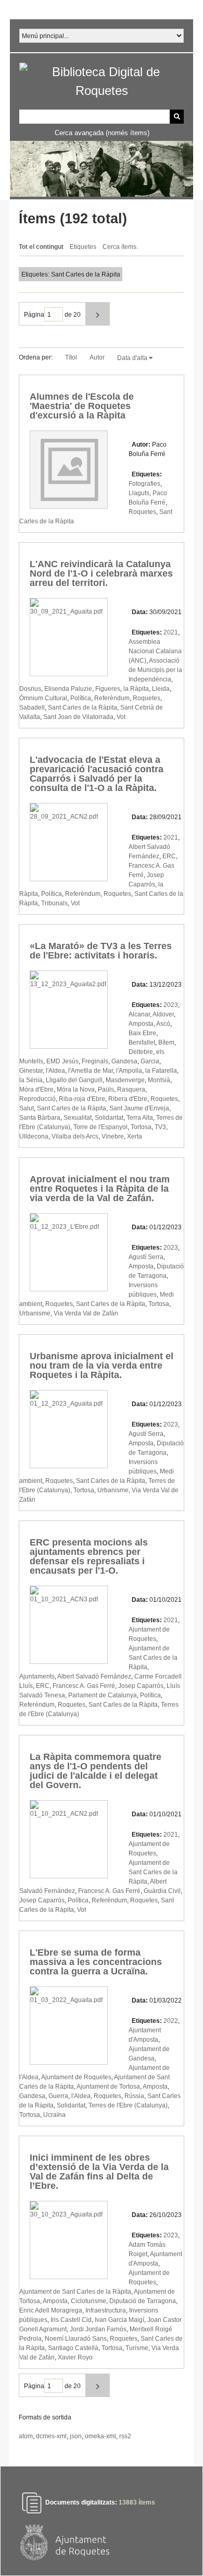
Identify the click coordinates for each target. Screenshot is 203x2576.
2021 (171, 632)
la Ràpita (136, 689)
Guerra (58, 2096)
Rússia (134, 2096)
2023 (171, 1005)
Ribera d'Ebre (128, 1099)
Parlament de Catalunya (103, 1695)
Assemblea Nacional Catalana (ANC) (155, 651)
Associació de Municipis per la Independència (155, 670)
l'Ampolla (129, 1071)
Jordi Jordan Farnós (98, 2329)
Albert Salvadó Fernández (94, 1676)
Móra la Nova (76, 1089)
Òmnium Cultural (43, 698)
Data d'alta (133, 358)
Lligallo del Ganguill (74, 1080)
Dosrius (30, 689)
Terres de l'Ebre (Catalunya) (128, 2105)
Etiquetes (83, 247)
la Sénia (31, 1080)
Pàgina (34, 315)
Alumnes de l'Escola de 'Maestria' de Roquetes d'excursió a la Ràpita (82, 406)
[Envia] (177, 117)
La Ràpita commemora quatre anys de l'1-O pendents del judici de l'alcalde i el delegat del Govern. (96, 1771)
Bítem (166, 1043)
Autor (97, 357)
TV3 (160, 1127)
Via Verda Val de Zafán (86, 1313)
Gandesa (124, 1061)
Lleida (161, 689)
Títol (71, 357)
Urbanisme (35, 1313)
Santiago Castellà (73, 2348)
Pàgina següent (98, 314)
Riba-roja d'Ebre (82, 1099)
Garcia (150, 1061)
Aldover (163, 1014)
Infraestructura (106, 2310)
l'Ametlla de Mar (91, 1071)
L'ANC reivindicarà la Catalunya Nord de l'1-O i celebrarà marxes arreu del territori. (101, 573)
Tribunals (54, 903)
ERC (169, 856)
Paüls (106, 1089)
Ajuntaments (37, 1676)
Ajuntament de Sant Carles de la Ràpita (153, 1658)
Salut (27, 1108)
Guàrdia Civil (162, 1891)
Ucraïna (54, 2115)
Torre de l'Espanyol (100, 1127)
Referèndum (112, 698)
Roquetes (142, 512)
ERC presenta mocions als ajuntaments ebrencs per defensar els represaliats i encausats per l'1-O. (89, 1556)
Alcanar (139, 1014)
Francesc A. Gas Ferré (84, 1686)
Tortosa (141, 1127)
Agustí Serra (146, 1257)
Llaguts (139, 493)
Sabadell (32, 708)
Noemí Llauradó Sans (76, 2339)
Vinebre (113, 1136)
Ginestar (31, 1071)
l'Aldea (55, 1071)
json (76, 2436)
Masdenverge (125, 1080)
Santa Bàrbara (40, 1118)
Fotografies (144, 484)
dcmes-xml (51, 2436)
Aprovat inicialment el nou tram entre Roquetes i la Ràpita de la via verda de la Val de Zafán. (100, 1189)
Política (81, 698)
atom (26, 2436)
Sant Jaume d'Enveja (139, 1108)
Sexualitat (78, 1118)
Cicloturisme (88, 2301)
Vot (121, 717)
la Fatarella (161, 1071)
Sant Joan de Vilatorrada (78, 717)
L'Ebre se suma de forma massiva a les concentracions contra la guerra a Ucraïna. (96, 1962)
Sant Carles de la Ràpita (83, 708)
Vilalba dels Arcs (75, 1136)
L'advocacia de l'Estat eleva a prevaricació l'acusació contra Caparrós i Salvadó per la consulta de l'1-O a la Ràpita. (97, 774)
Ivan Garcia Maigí (119, 2320)
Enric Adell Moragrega (51, 2310)
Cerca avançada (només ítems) (102, 133)
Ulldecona (34, 1136)
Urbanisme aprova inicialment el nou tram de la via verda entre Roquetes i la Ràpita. (102, 1365)
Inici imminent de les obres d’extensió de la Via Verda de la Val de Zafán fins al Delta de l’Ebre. (99, 2172)
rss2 (125, 2436)
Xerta (135, 1136)
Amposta (141, 1024)
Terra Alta (140, 1118)
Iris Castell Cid (71, 2320)
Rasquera (131, 1089)
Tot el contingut (41, 247)
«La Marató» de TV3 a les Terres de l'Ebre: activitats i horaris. (101, 951)
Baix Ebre (142, 1033)
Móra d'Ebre (36, 1089)
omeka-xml (100, 2436)
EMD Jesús (62, 1061)
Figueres (108, 689)
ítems (137, 2502)
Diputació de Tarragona (143, 2301)
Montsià (159, 1080)
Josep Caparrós (141, 1686)
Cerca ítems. (120, 247)
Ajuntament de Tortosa (108, 2087)
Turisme (137, 2348)
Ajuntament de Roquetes (76, 2077)
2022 (171, 2021)
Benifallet (142, 1043)
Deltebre (141, 1052)
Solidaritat (109, 1118)
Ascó (163, 1024)
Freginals (95, 1061)
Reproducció (37, 1099)
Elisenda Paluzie (68, 689)
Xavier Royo (75, 2357)
